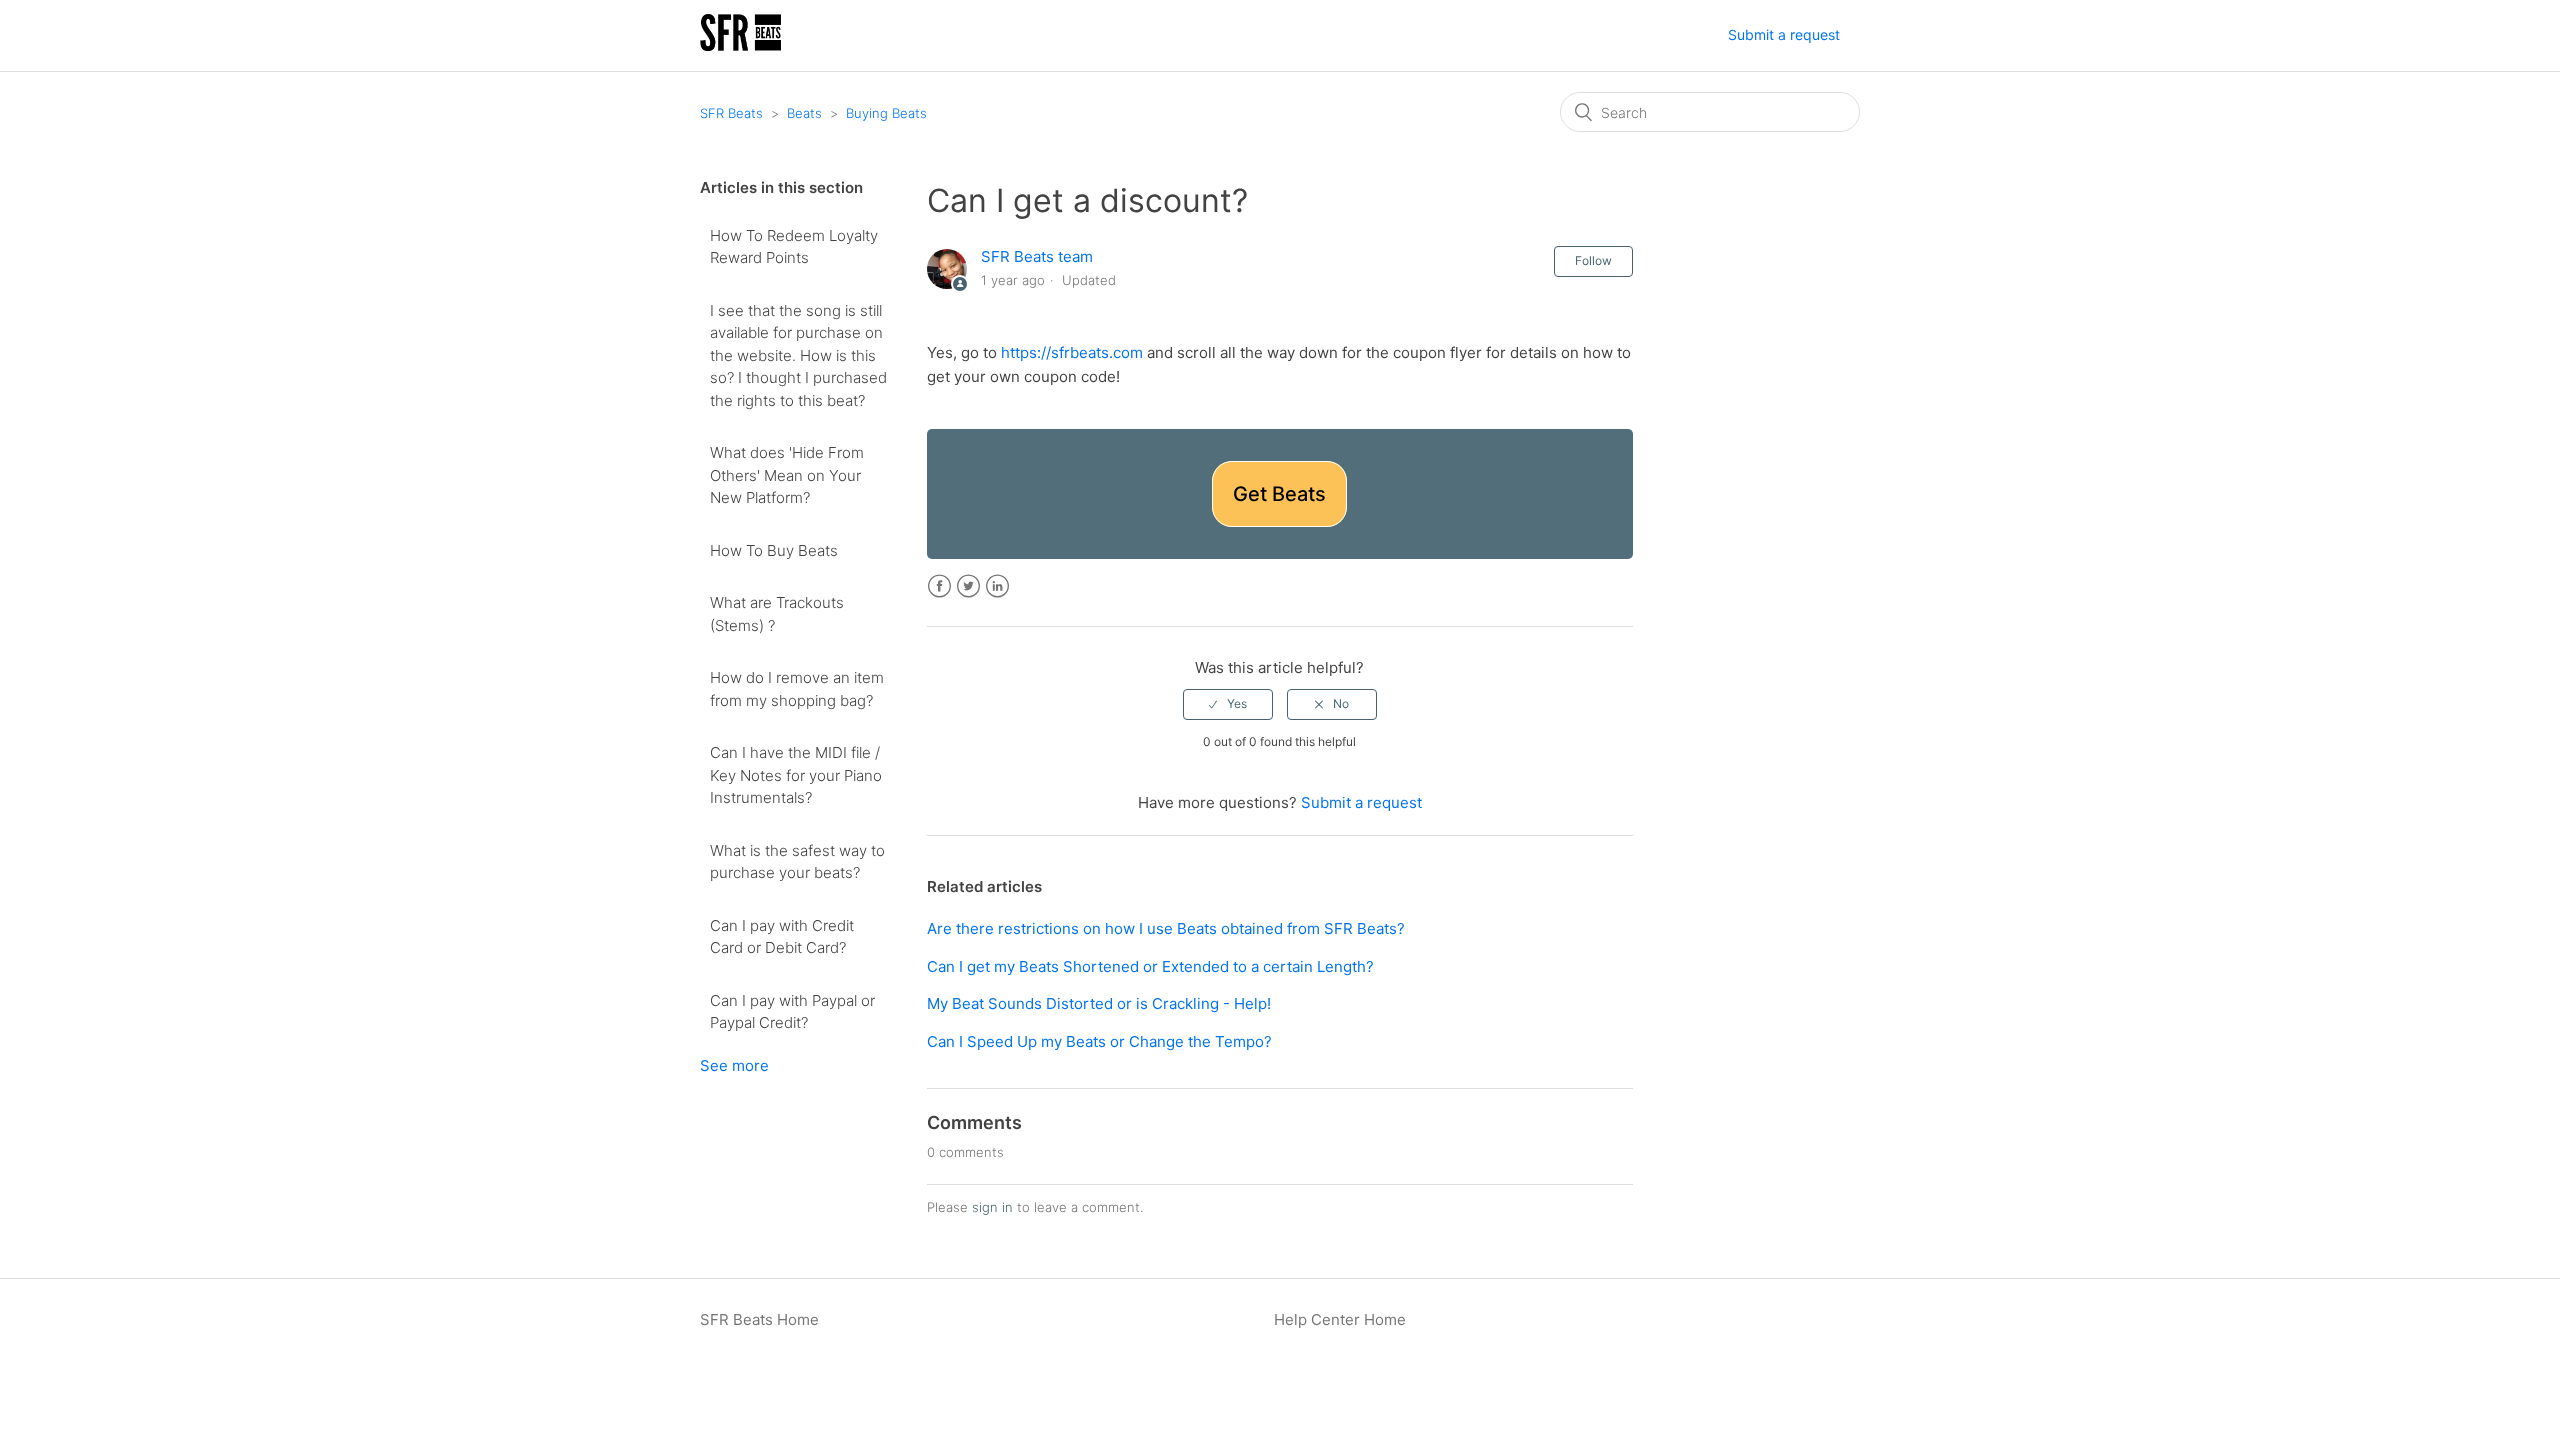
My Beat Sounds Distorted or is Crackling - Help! (1099, 1003)
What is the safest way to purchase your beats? (797, 862)
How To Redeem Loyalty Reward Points (794, 247)
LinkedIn (997, 586)
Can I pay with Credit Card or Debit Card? (782, 937)
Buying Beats (886, 113)
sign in (992, 1207)
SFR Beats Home (759, 1319)
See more (734, 1065)
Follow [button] (1593, 260)
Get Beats (1279, 494)
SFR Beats (731, 113)
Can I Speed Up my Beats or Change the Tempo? (1099, 1041)
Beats (804, 113)
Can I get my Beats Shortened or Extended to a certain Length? (1150, 966)
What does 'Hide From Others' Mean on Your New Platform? (787, 475)
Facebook (939, 586)
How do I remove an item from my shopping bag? (797, 689)
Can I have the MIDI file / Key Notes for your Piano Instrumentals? (796, 775)
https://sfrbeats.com (1072, 352)
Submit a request (1784, 34)
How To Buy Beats (774, 550)
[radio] (1228, 704)
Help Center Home (1340, 1319)
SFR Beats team (1037, 256)
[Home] (740, 45)
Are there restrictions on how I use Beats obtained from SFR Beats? (1166, 928)
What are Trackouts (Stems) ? (777, 614)
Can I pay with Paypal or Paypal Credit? (792, 1012)
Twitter (968, 586)
